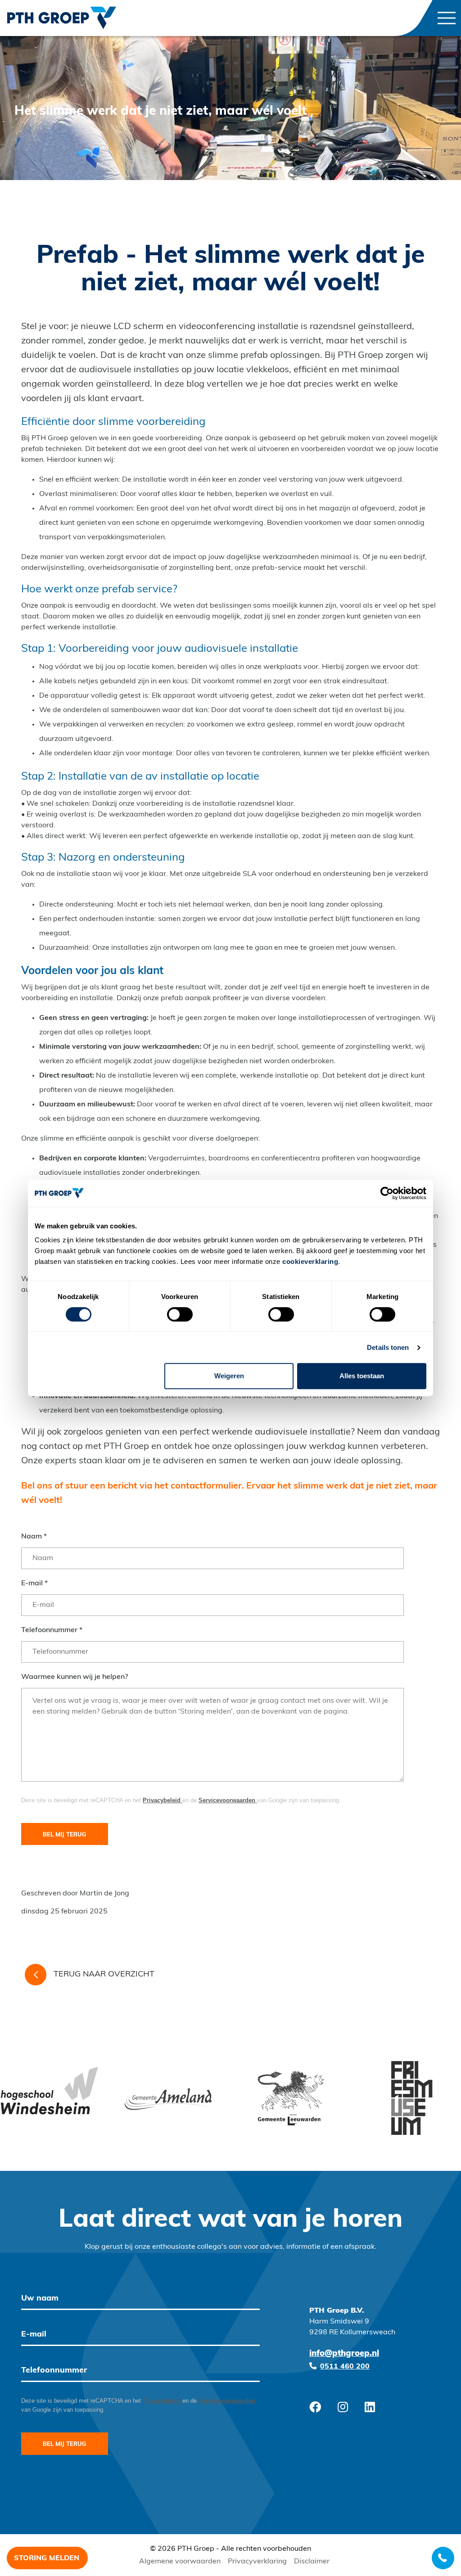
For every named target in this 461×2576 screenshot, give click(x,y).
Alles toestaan (362, 1376)
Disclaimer (312, 2562)
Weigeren (229, 1376)
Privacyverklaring (257, 2562)
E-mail (34, 1583)
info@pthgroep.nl (344, 2354)
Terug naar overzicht (104, 1975)
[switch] (180, 1314)
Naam (34, 1537)
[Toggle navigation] (447, 18)
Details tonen (388, 1347)
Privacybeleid (163, 1800)
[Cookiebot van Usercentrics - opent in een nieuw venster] (387, 1193)
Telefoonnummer (52, 1630)
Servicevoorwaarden (228, 1800)
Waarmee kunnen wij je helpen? (75, 1677)
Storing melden (47, 2558)
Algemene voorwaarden (180, 2562)
